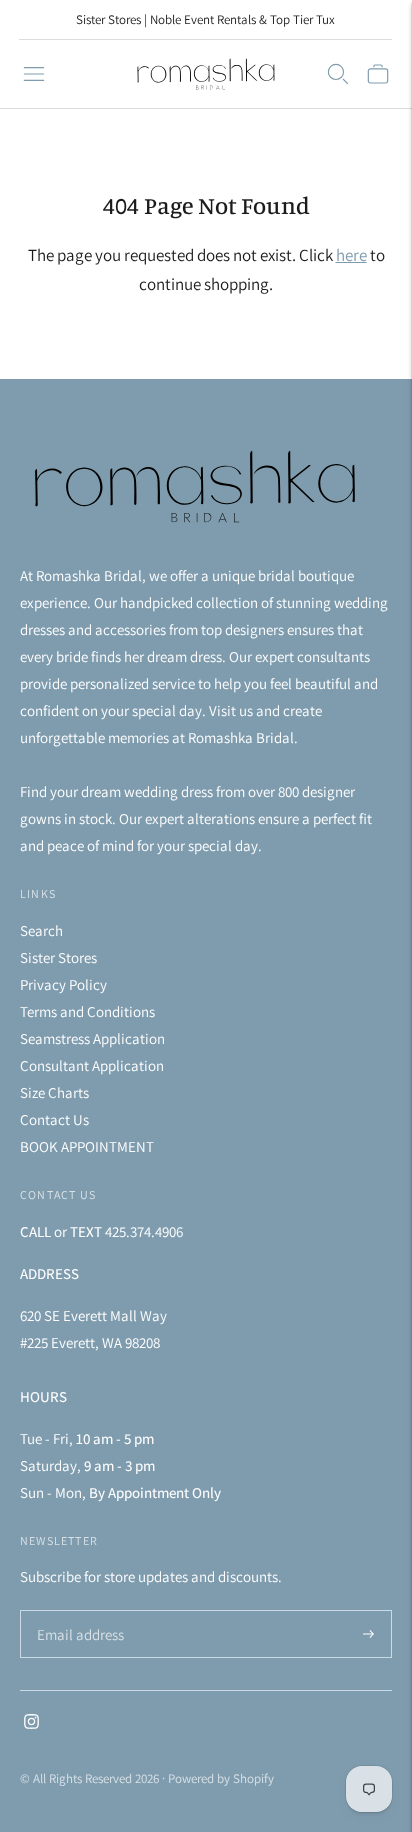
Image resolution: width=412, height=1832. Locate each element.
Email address (77, 1611)
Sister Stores (58, 957)
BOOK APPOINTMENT (87, 1146)
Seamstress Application (92, 1038)
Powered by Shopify (221, 1778)
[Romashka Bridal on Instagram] (31, 1723)
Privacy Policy (63, 984)
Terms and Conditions (87, 1011)
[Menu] (34, 74)
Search (41, 930)
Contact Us (54, 1119)
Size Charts (54, 1092)
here (351, 255)
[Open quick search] (338, 74)
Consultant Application (92, 1065)
